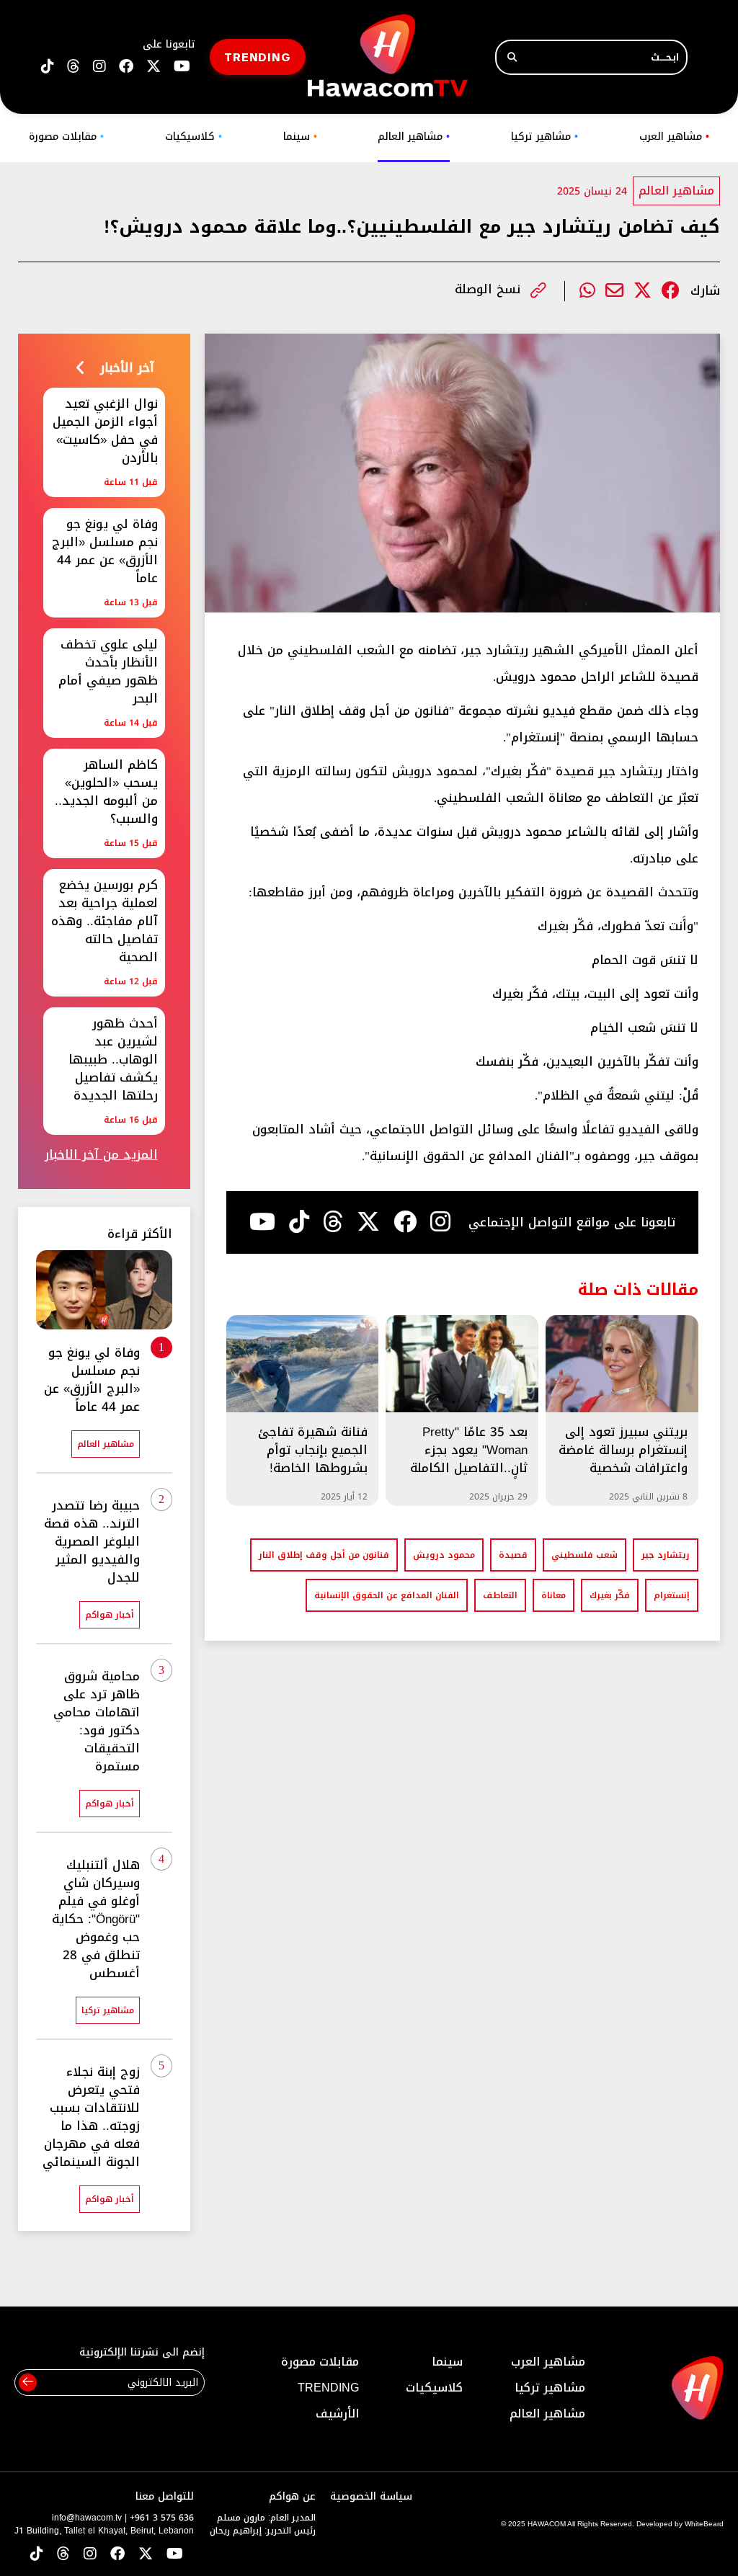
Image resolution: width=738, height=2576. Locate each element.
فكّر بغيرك (610, 1595)
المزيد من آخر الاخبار (101, 1155)
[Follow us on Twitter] (146, 2555)
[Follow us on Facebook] (126, 67)
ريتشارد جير (666, 1555)
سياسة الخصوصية (371, 2496)
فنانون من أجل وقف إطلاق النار (324, 1555)
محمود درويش (444, 1555)
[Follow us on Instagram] (99, 67)
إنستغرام (672, 1595)
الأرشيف (337, 2414)
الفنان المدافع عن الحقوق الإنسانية (387, 1595)
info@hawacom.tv (87, 2518)
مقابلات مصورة (66, 137)
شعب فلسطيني (584, 1555)
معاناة (553, 1595)
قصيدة (513, 1555)
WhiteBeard (704, 2524)
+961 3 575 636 (162, 2518)
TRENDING (258, 57)
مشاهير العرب (674, 137)
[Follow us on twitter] (154, 67)
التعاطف (500, 1595)
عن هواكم (292, 2496)
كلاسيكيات (194, 137)
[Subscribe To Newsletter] (28, 2383)
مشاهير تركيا (544, 137)
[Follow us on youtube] (182, 67)
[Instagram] (440, 1222)
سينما (300, 137)
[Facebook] (671, 291)
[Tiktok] (299, 1222)
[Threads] (74, 67)
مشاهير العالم (414, 137)
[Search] (512, 57)
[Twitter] (643, 291)
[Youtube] (262, 1222)
